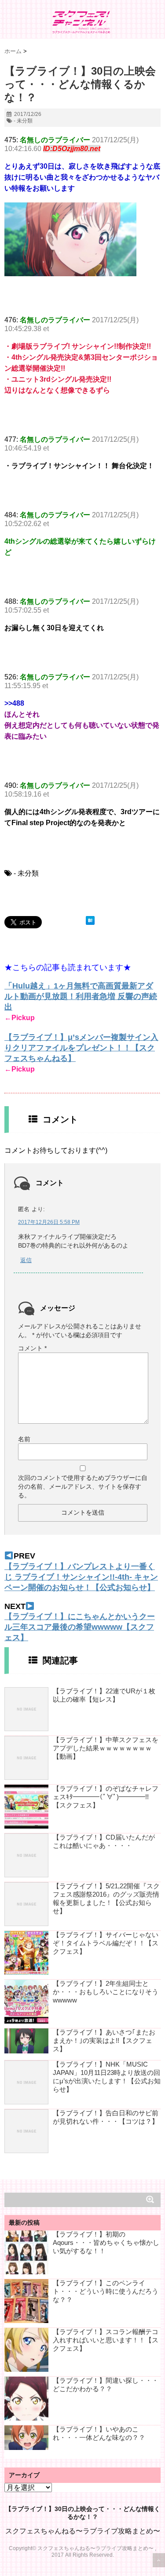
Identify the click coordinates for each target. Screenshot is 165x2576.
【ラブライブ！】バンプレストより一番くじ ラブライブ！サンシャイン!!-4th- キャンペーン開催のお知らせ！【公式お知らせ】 (81, 1577)
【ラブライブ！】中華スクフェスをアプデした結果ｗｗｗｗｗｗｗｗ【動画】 (106, 1748)
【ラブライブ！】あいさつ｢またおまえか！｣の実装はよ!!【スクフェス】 (104, 2040)
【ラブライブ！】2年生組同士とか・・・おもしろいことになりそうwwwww (106, 1992)
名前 (24, 1439)
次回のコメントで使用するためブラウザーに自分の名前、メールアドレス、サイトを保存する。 (83, 1486)
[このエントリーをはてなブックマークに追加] (90, 920)
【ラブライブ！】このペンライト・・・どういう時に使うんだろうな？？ (106, 2291)
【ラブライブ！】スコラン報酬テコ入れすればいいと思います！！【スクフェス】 (106, 2340)
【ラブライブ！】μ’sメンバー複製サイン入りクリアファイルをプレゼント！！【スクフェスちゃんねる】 (81, 1048)
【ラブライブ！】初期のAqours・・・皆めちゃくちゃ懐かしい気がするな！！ (106, 2242)
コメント (32, 1348)
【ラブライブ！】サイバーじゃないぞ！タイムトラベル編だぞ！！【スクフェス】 (106, 1943)
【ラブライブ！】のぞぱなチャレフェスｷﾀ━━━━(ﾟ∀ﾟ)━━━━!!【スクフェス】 (106, 1797)
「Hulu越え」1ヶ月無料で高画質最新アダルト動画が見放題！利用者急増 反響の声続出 (81, 996)
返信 (26, 1260)
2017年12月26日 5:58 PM (49, 1222)
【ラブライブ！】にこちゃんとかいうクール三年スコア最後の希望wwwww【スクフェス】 (80, 1627)
